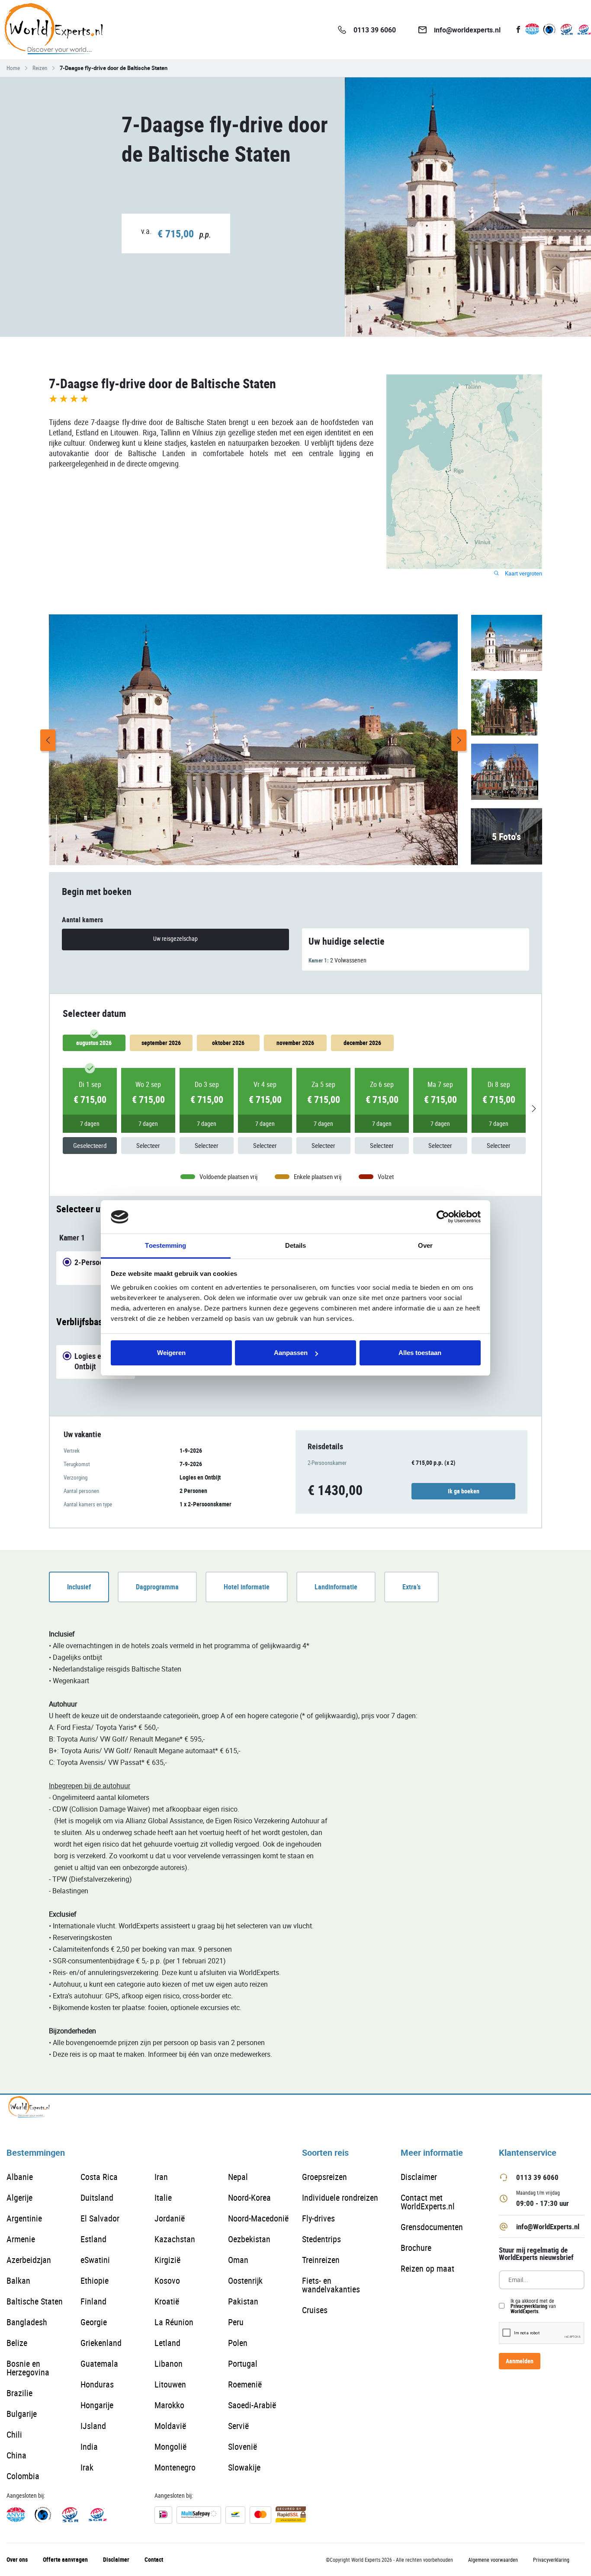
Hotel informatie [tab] (247, 1587)
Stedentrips (321, 2239)
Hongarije (97, 2405)
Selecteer (148, 1145)
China (16, 2455)
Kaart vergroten (523, 574)
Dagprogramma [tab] (157, 1587)
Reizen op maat (427, 2268)
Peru (236, 2322)
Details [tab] (296, 1245)
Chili (14, 2434)
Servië (238, 2426)
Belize (17, 2343)
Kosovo (167, 2280)
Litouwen (170, 2384)
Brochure (416, 2248)
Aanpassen (291, 1353)
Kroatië (167, 2301)
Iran (161, 2177)
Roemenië (245, 2384)
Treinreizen (321, 2260)
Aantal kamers (82, 920)
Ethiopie (95, 2280)
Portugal (243, 2363)
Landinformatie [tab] (336, 1587)
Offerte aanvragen (65, 2559)
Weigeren (171, 1353)
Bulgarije (22, 2414)
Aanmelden (520, 2361)
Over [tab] (425, 1245)
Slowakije (244, 2467)
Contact (154, 2559)
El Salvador (100, 2218)
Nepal (238, 2177)
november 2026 (295, 1043)
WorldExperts (524, 2311)
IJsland (93, 2426)
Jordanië (170, 2218)
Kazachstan (175, 2239)
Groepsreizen (324, 2177)
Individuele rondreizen (340, 2197)
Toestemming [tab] (165, 1245)
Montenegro (175, 2467)
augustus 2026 (94, 1043)
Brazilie (19, 2393)
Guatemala (99, 2363)
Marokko (169, 2405)
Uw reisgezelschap (175, 938)
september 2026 (161, 1043)
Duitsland (97, 2197)
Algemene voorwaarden (493, 2560)
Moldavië (170, 2426)
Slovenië (243, 2447)
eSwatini (95, 2260)
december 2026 (362, 1043)
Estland (93, 2239)
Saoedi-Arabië (252, 2405)
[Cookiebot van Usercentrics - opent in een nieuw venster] (443, 1217)
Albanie (20, 2177)
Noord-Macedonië (258, 2218)
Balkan (18, 2280)
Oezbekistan (249, 2239)
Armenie (21, 2239)
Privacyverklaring (529, 2306)
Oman (238, 2260)
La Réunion (174, 2322)
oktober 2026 (228, 1043)
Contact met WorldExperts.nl (428, 2202)
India (89, 2447)
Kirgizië (167, 2260)
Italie (163, 2197)
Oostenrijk (245, 2280)
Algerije (19, 2197)
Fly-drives (318, 2218)
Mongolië (170, 2447)
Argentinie (24, 2218)
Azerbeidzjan (29, 2260)
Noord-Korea (249, 2197)
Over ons (17, 2559)
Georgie (94, 2322)
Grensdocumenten (432, 2227)
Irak (87, 2467)
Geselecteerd (90, 1145)
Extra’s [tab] (411, 1587)
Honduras (97, 2384)
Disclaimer (419, 2177)
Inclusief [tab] (79, 1587)
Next (459, 740)
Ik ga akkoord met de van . (533, 2306)
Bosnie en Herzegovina (28, 2368)
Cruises (315, 2310)
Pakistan (243, 2301)
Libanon (169, 2363)
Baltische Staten (35, 2301)
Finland (93, 2301)
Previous (48, 740)
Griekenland (101, 2343)
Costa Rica (99, 2177)
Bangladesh (27, 2322)
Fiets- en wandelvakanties (331, 2285)
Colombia (23, 2476)
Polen (238, 2343)
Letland (167, 2343)
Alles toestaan (420, 1353)
